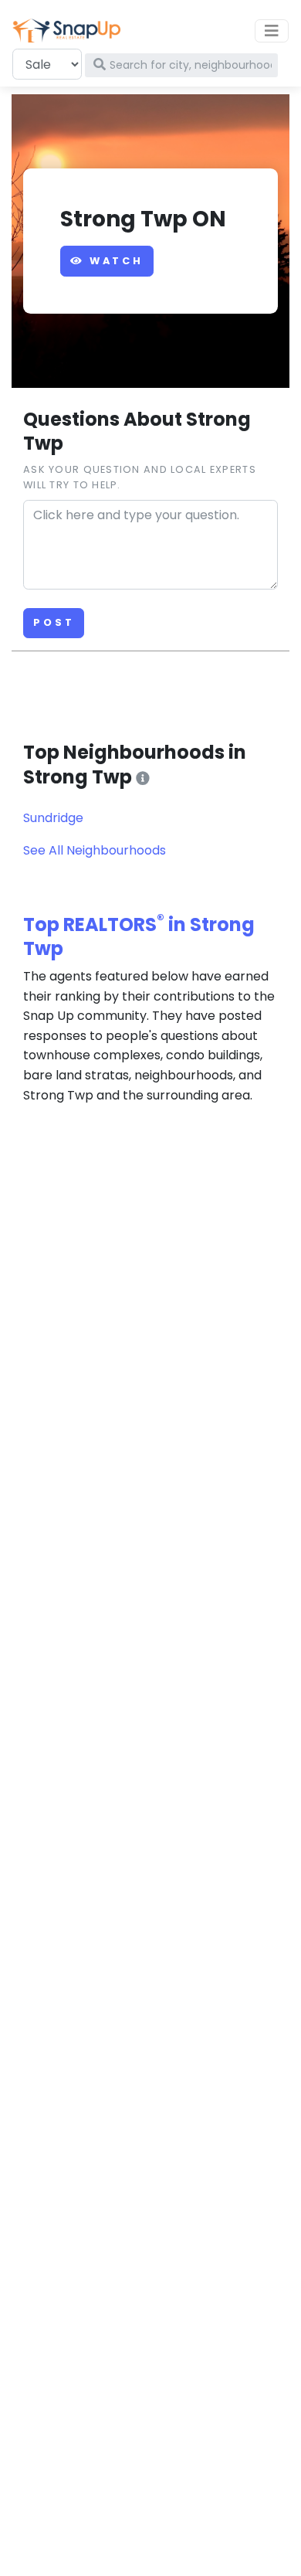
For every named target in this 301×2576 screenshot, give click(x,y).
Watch (114, 261)
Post (54, 622)
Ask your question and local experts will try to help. (140, 477)
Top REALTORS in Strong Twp (139, 936)
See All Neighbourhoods (95, 850)
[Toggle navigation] (272, 31)
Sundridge (53, 818)
